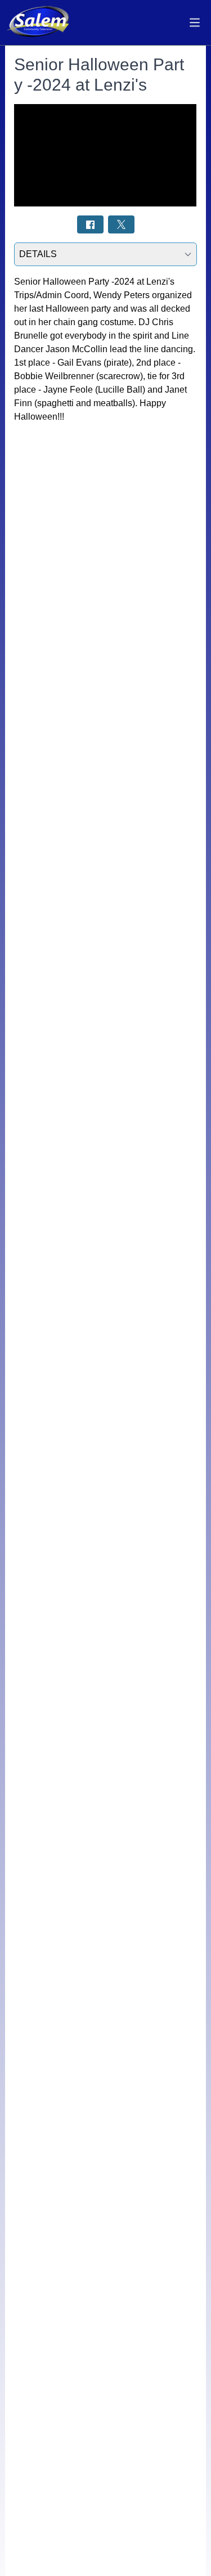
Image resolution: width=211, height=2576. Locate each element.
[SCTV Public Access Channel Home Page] (39, 23)
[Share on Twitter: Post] (121, 224)
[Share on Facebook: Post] (90, 224)
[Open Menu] (195, 23)
